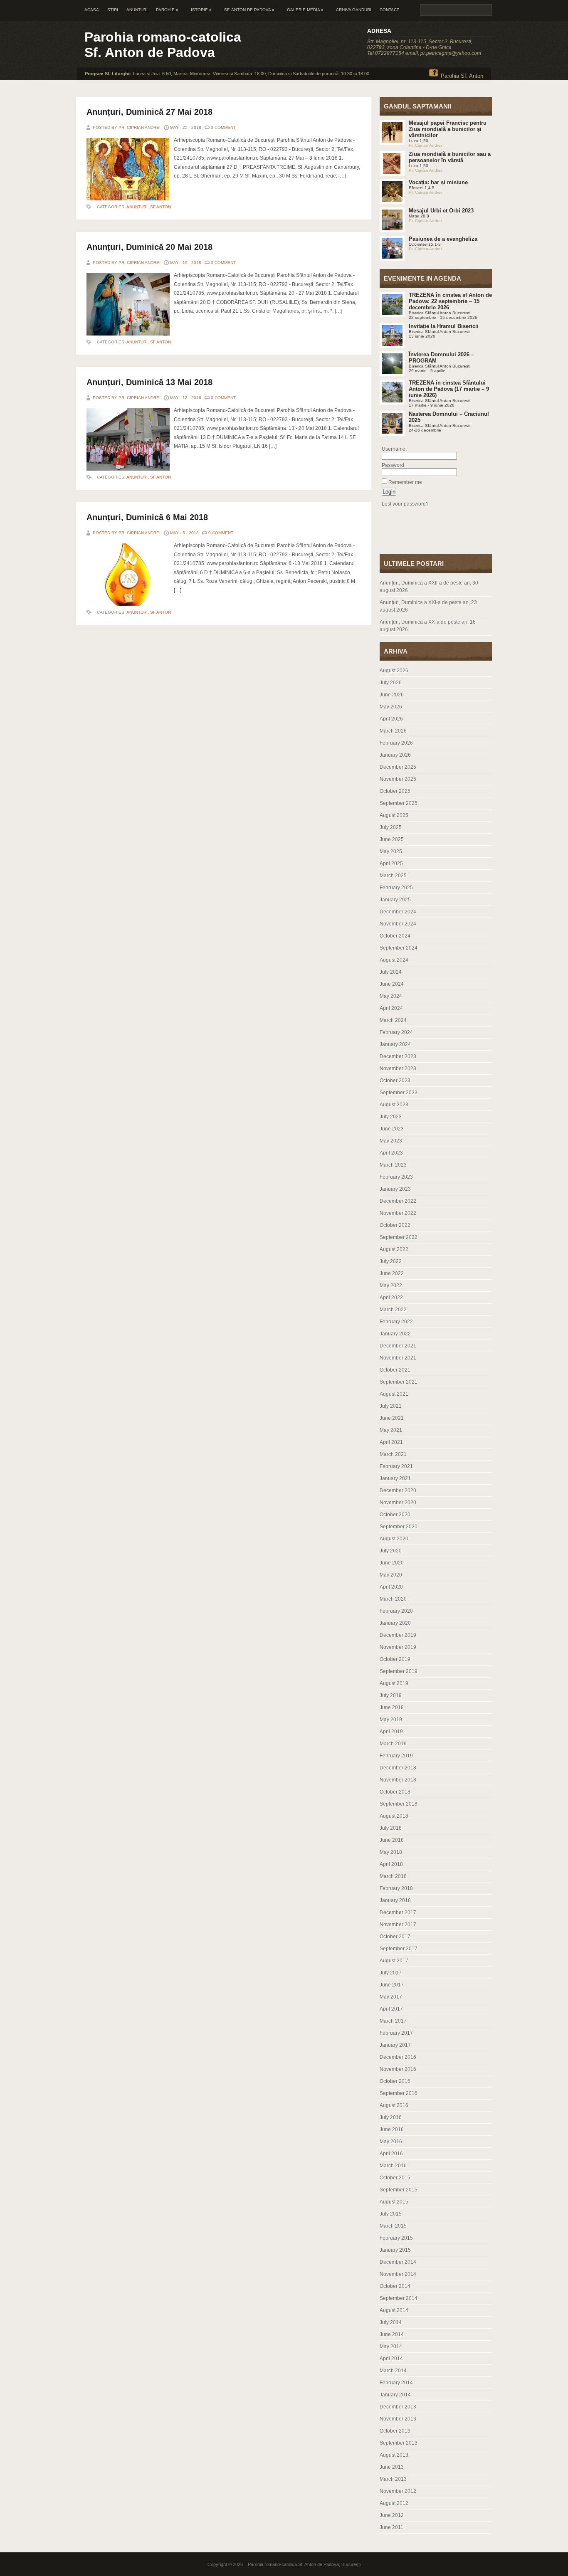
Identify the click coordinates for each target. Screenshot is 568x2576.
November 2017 (398, 1925)
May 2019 (391, 1720)
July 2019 (391, 1695)
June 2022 (392, 1273)
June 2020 (392, 1563)
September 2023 (399, 1093)
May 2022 (391, 1286)
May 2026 (391, 707)
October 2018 (395, 1792)
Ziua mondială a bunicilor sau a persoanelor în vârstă (450, 157)
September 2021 (399, 1382)
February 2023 (396, 1177)
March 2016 (393, 2166)
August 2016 (394, 2105)
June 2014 (392, 2334)
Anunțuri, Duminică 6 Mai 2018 (147, 517)
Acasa (92, 10)
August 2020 (394, 1539)
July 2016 (391, 2117)
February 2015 (396, 2238)
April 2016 (391, 2154)
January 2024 (395, 1044)
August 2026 (394, 671)
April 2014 (391, 2359)
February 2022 (396, 1322)
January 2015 (395, 2250)
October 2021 (395, 1370)
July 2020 (391, 1551)
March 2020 (393, 1599)
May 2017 (391, 1997)
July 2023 (391, 1117)
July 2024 (391, 972)
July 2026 (391, 683)
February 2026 (396, 743)
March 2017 (393, 2021)
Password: (394, 465)
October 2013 (395, 2431)
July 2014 (391, 2322)
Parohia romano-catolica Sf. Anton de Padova (163, 45)
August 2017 (394, 1961)
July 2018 (391, 1828)
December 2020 (398, 1490)
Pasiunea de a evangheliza (443, 239)
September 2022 (399, 1237)
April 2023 (391, 1153)
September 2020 (399, 1527)
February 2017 (396, 2033)
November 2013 (398, 2419)
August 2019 (394, 1683)
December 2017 (398, 1912)
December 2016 (398, 2057)
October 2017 (395, 1937)
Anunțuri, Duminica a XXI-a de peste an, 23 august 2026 (428, 606)
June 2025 (392, 839)
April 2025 (391, 864)
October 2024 (395, 936)
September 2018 (399, 1804)
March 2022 (393, 1310)
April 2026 (391, 719)
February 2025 (396, 888)
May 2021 (391, 1430)
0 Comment (223, 127)
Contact (389, 10)
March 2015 (393, 2226)
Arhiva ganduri (354, 10)
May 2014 (391, 2347)
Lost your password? (405, 504)
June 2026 (392, 695)
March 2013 (393, 2479)
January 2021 (395, 1478)
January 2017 (395, 2045)
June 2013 (392, 2467)
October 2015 (395, 2178)
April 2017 (391, 2009)
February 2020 (396, 1611)
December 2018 (398, 1768)
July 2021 (391, 1406)
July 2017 (391, 1973)
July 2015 (391, 2214)
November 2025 (398, 779)
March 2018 (393, 1876)
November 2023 (398, 1068)
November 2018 (398, 1780)
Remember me (405, 482)
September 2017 (399, 1949)
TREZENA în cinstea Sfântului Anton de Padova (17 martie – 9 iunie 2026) (449, 389)
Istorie (201, 10)
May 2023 (391, 1141)
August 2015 (394, 2202)
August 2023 (394, 1105)
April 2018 (391, 1864)
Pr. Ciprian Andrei (425, 145)
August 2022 (394, 1249)
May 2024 (391, 996)
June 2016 (392, 2129)
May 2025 (391, 851)
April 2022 (391, 1298)
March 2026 (393, 731)
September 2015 (399, 2190)
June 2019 (392, 1707)
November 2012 (398, 2491)
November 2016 (398, 2069)
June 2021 (392, 1418)
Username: (394, 449)
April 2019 (391, 1732)
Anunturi (137, 10)
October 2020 (395, 1515)
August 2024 (394, 960)
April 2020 (391, 1587)
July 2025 (391, 827)
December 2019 (398, 1635)
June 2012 (392, 2515)
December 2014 (398, 2262)
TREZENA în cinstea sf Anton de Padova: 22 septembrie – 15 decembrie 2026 (450, 301)
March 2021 (393, 1454)
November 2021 (398, 1358)
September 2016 (399, 2093)
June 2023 (392, 1129)
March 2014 (393, 2371)
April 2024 (391, 1008)
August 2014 (394, 2310)
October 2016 (395, 2081)
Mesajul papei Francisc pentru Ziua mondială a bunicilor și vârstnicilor (448, 129)
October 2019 (395, 1659)
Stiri (113, 10)
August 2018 (394, 1816)
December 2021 (398, 1346)
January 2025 (395, 900)
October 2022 (395, 1225)
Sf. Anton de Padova (249, 10)
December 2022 (398, 1201)
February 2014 (396, 2383)
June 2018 (392, 1840)
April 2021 (391, 1442)
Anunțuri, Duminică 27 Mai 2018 (149, 112)
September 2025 (399, 803)
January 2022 (395, 1334)
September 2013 (399, 2443)
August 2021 (394, 1394)
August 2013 (394, 2455)
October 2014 (395, 2286)
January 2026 (395, 755)
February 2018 (396, 1888)
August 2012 (394, 2503)
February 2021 (396, 1466)
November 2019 (398, 1647)
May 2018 (391, 1852)
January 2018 (395, 1900)
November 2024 (398, 924)
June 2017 (392, 1985)
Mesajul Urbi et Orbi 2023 (441, 211)
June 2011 (391, 2527)
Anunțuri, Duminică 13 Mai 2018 (149, 382)
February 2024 (396, 1032)
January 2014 (395, 2395)
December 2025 (398, 767)
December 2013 (398, 2407)
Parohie (167, 10)
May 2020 (391, 1575)
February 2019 (396, 1756)
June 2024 (392, 984)
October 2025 (395, 791)
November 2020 (398, 1503)
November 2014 (398, 2274)
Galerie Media (305, 10)
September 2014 (399, 2298)
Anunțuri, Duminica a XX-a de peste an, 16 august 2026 (428, 626)
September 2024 (399, 948)
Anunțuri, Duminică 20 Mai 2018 (149, 247)
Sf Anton (161, 207)
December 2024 (398, 912)
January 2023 (395, 1189)
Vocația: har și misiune (438, 182)
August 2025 (394, 815)
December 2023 (398, 1056)
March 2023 (393, 1165)
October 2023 (395, 1081)
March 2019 (393, 1744)
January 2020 (395, 1623)
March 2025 (393, 876)
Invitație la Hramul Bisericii (444, 326)
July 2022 (391, 1261)
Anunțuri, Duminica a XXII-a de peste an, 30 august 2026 (429, 587)
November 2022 (398, 1213)
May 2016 (391, 2142)
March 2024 (393, 1020)
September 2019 (399, 1671)
